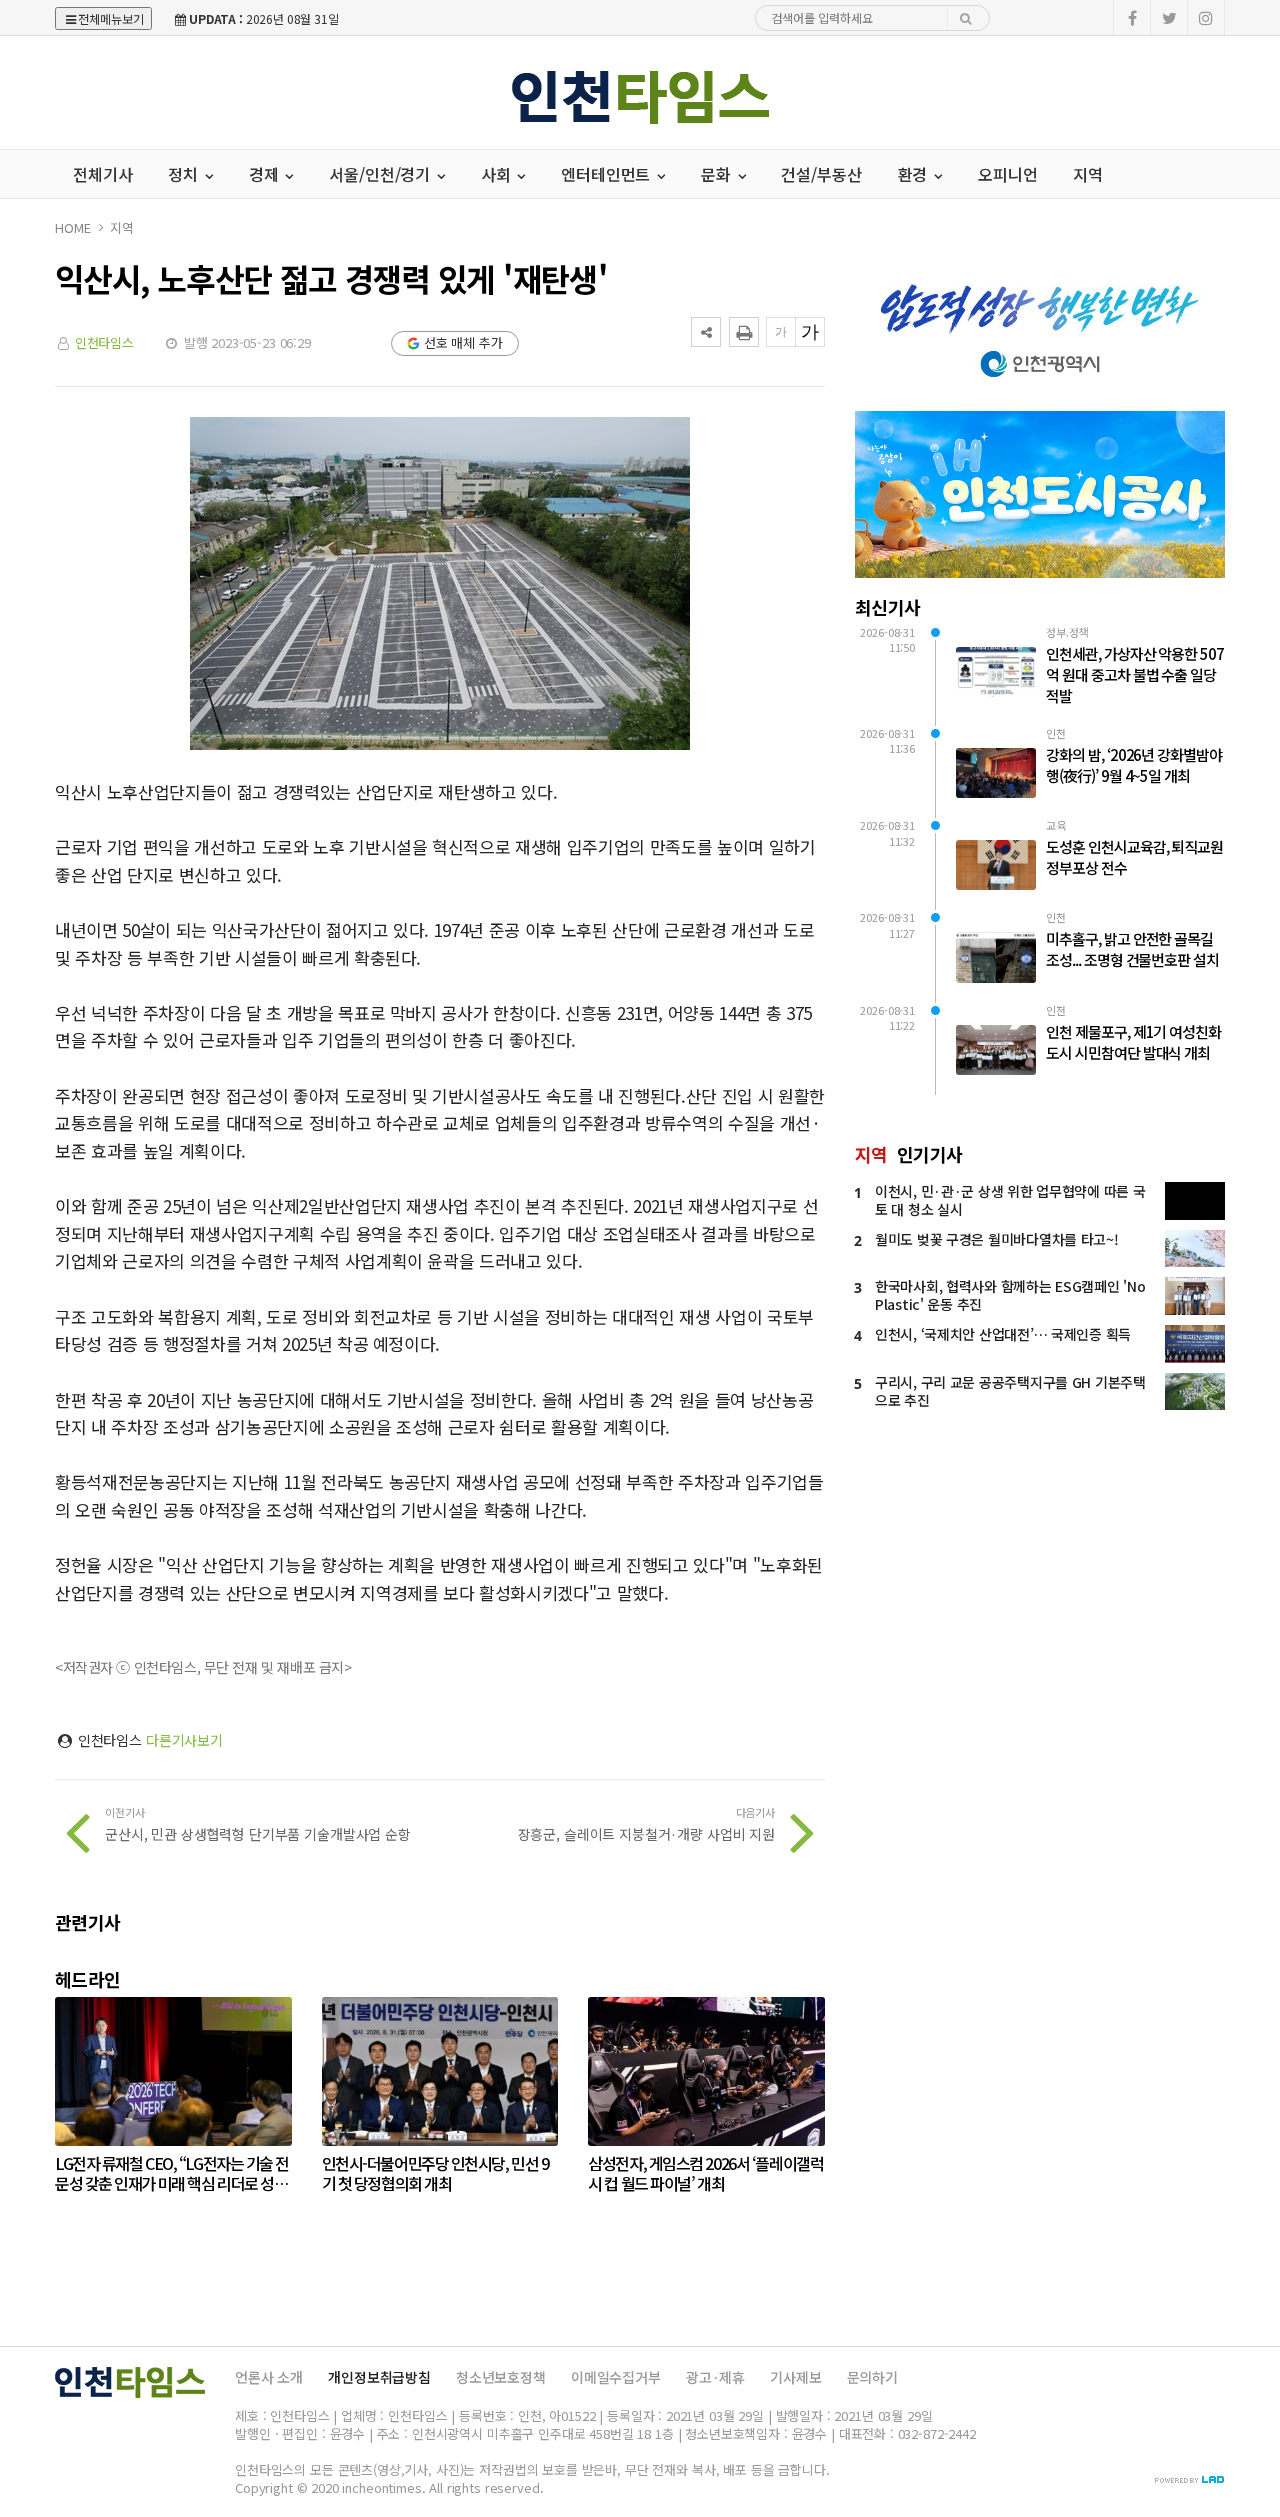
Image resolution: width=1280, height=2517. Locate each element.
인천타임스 (104, 342)
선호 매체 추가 (463, 342)
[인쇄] (744, 332)
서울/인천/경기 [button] (381, 174)
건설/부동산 (821, 174)
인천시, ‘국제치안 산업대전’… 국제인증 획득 (1003, 1334)
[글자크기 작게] (781, 332)
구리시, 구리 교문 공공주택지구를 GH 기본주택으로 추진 (1010, 1391)
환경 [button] (915, 174)
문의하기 (872, 2377)
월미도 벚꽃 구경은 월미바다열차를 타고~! (997, 1239)
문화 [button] (718, 174)
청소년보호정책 (501, 2377)
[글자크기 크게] (810, 332)
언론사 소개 (269, 2377)
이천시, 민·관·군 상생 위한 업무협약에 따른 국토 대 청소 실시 (1010, 1200)
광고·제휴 (715, 2377)
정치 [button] (185, 174)
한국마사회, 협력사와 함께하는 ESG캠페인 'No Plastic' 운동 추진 (1010, 1295)
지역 (1088, 174)
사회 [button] (498, 174)
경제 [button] (266, 174)
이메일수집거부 (616, 2377)
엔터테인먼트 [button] (607, 174)
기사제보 (795, 2377)
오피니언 (1007, 174)
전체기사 (102, 174)
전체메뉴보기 (111, 18)
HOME (72, 227)
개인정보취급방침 (379, 2377)
